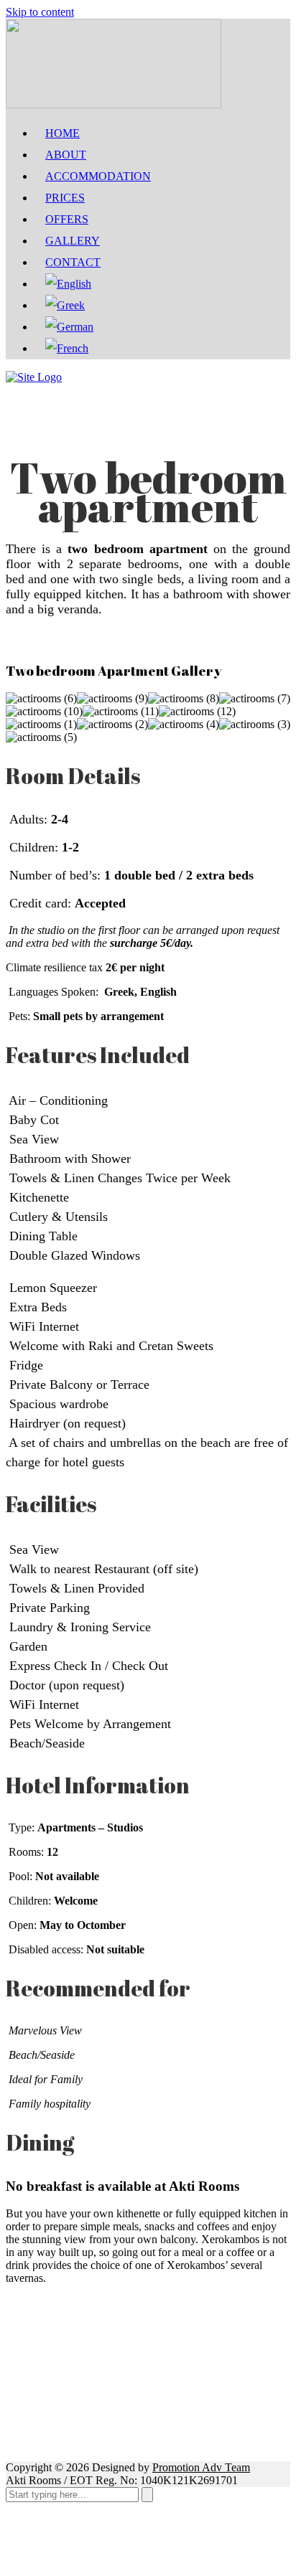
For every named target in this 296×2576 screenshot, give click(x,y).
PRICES (65, 198)
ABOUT (66, 155)
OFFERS (67, 219)
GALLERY (73, 241)
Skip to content (40, 12)
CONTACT (73, 262)
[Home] (34, 377)
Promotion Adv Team (201, 2467)
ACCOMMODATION (98, 176)
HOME (63, 133)
